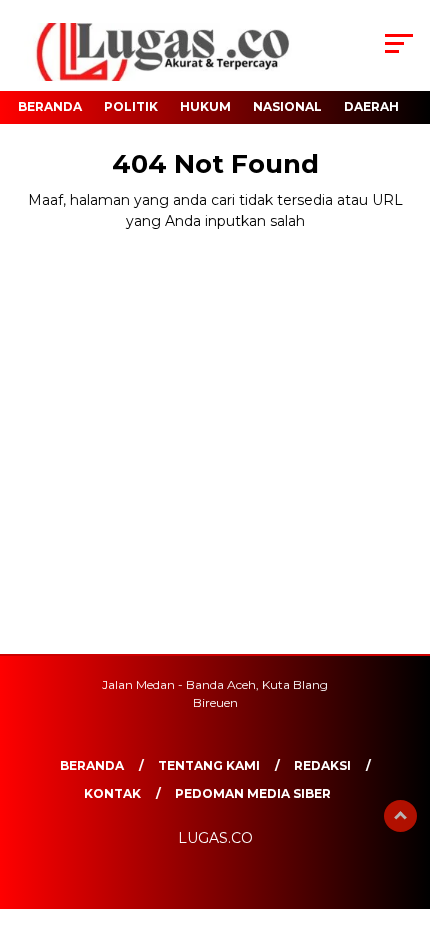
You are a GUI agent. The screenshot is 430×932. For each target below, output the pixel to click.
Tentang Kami (209, 765)
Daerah (371, 106)
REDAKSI (322, 765)
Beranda (50, 106)
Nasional (287, 106)
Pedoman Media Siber (253, 793)
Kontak (112, 793)
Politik (131, 106)
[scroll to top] (400, 816)
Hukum (205, 106)
